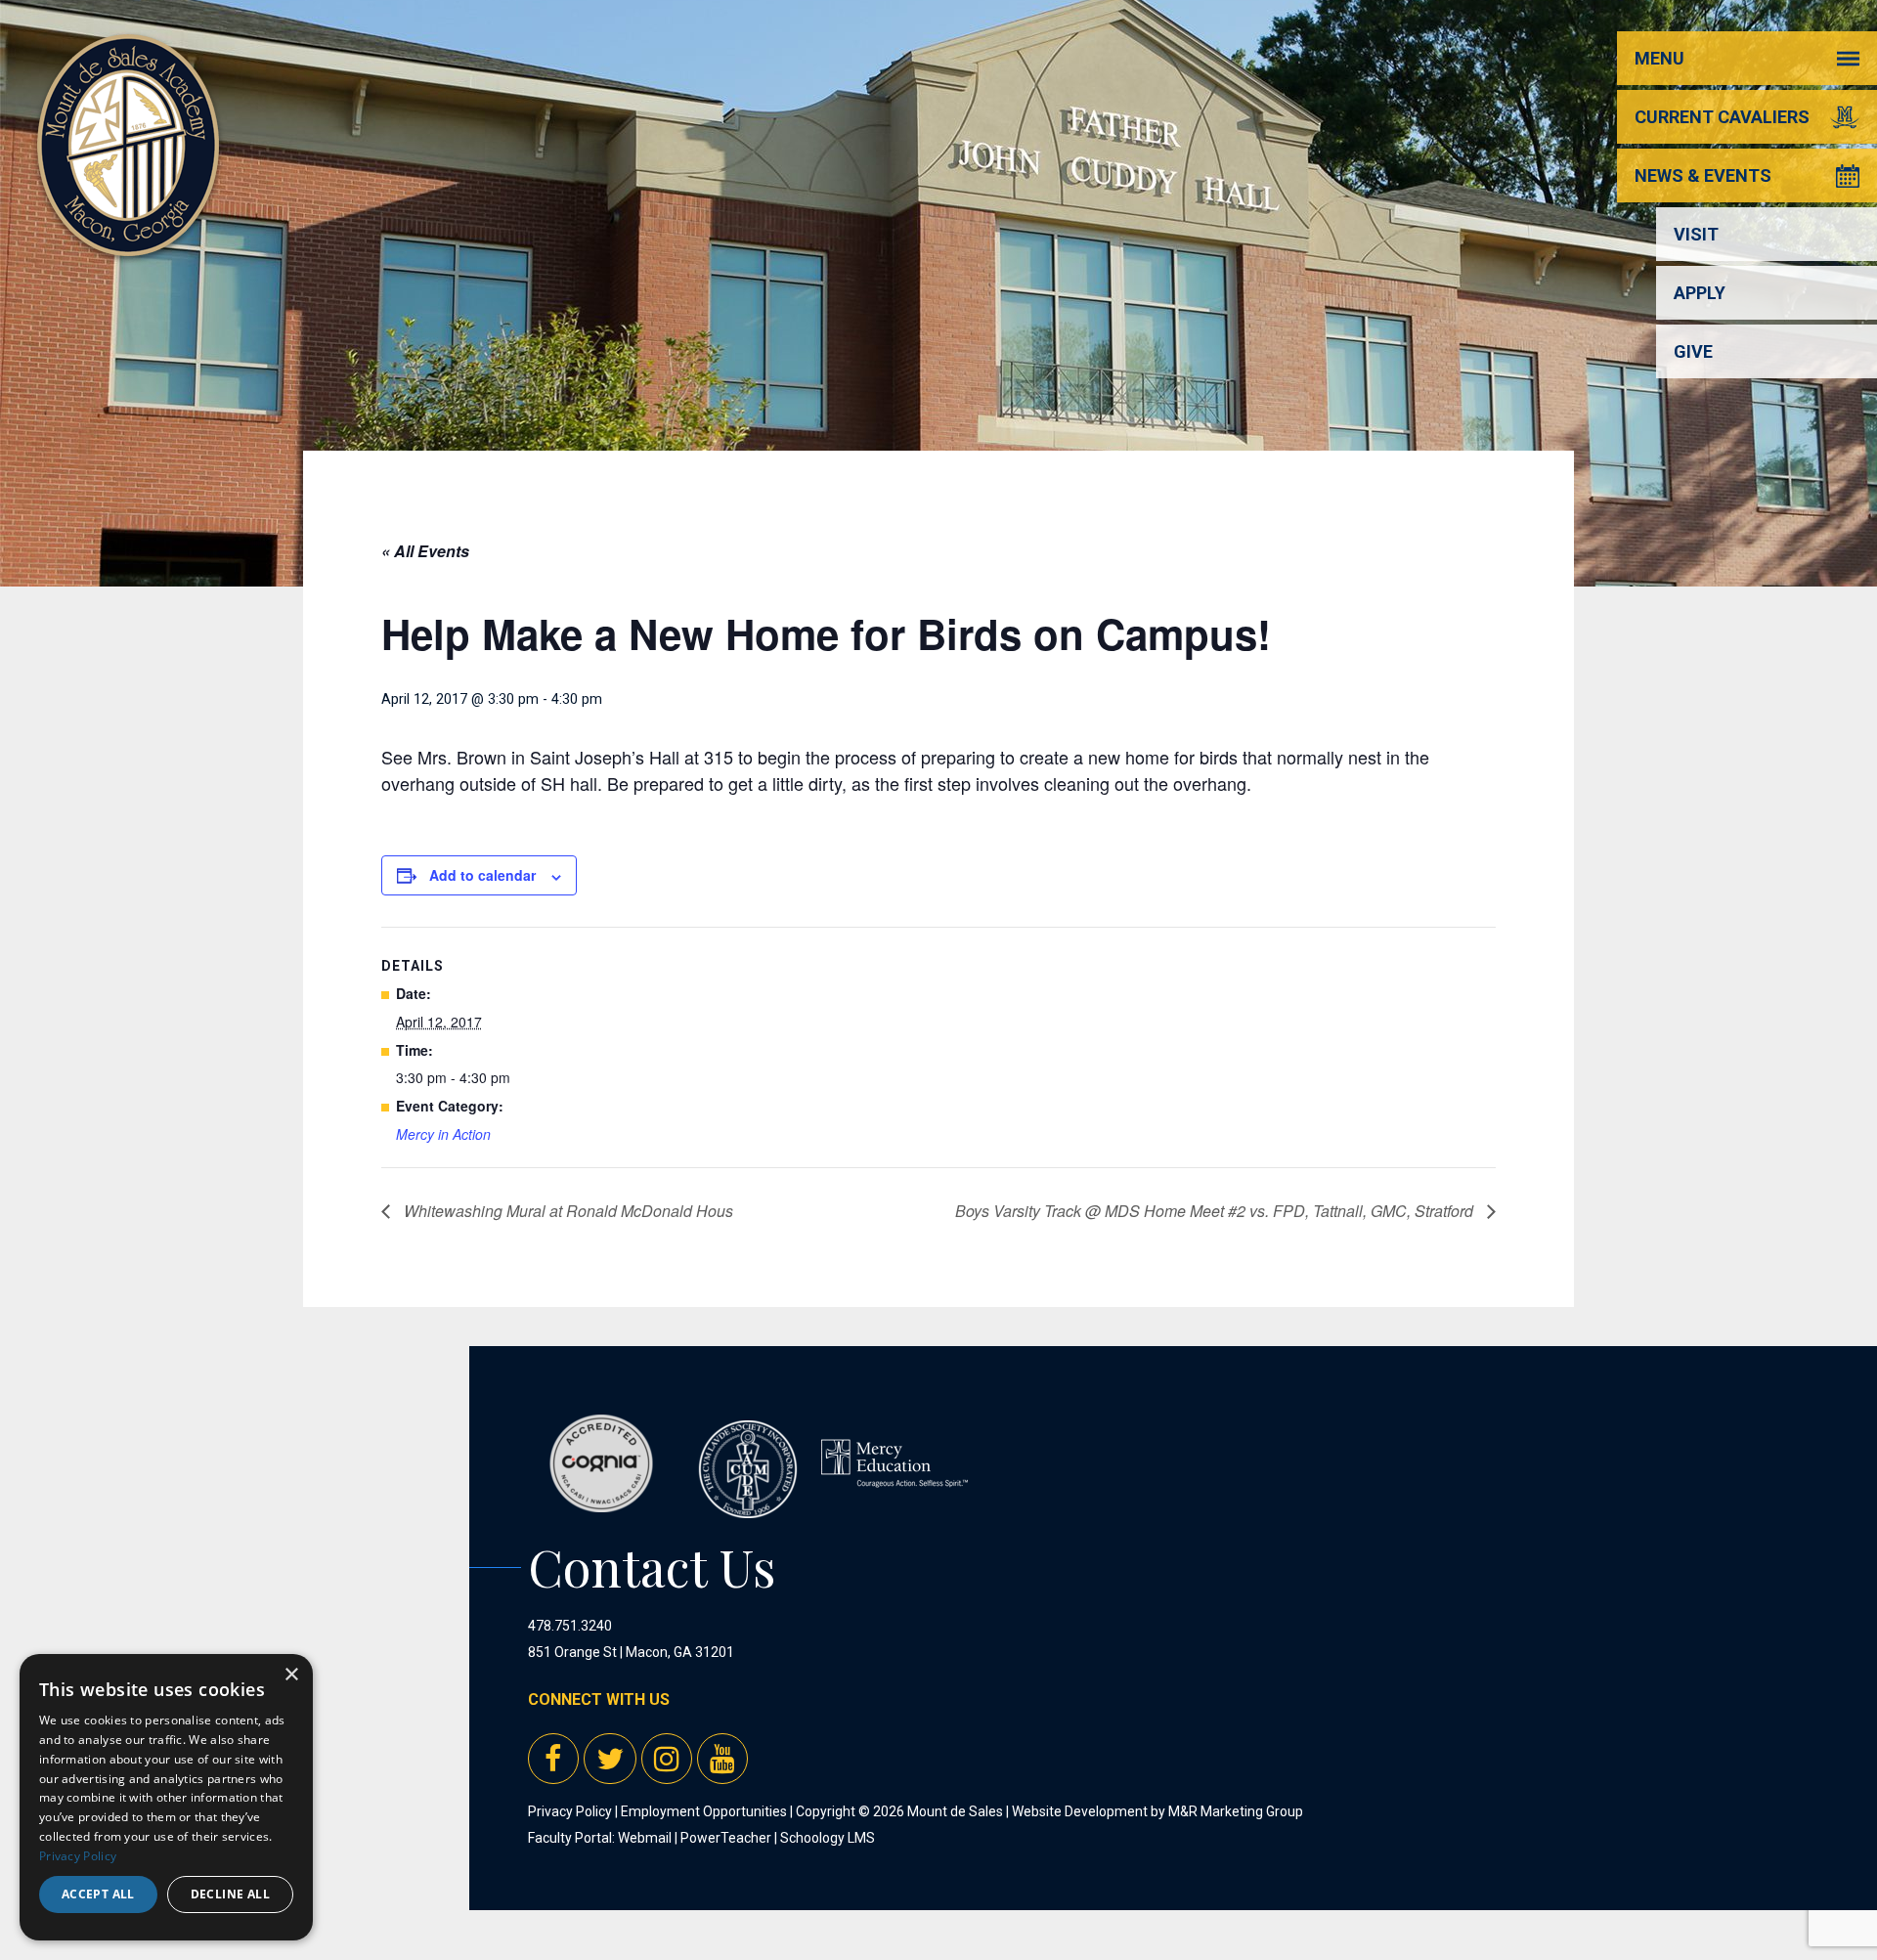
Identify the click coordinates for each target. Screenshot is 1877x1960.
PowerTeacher (726, 1838)
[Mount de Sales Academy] (128, 234)
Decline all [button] (230, 1894)
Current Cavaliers (1722, 117)
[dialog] (166, 1797)
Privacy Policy (570, 1811)
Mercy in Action (443, 1134)
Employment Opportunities (704, 1811)
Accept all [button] (98, 1894)
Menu (1659, 58)
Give (1693, 351)
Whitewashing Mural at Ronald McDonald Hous (567, 1211)
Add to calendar (482, 875)
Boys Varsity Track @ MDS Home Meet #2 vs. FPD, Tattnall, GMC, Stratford (1216, 1211)
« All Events (425, 551)
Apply (1700, 293)
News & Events (1703, 175)
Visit (1696, 234)
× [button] (291, 1675)
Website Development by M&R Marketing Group (1157, 1811)
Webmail (645, 1838)
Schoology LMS (828, 1838)
